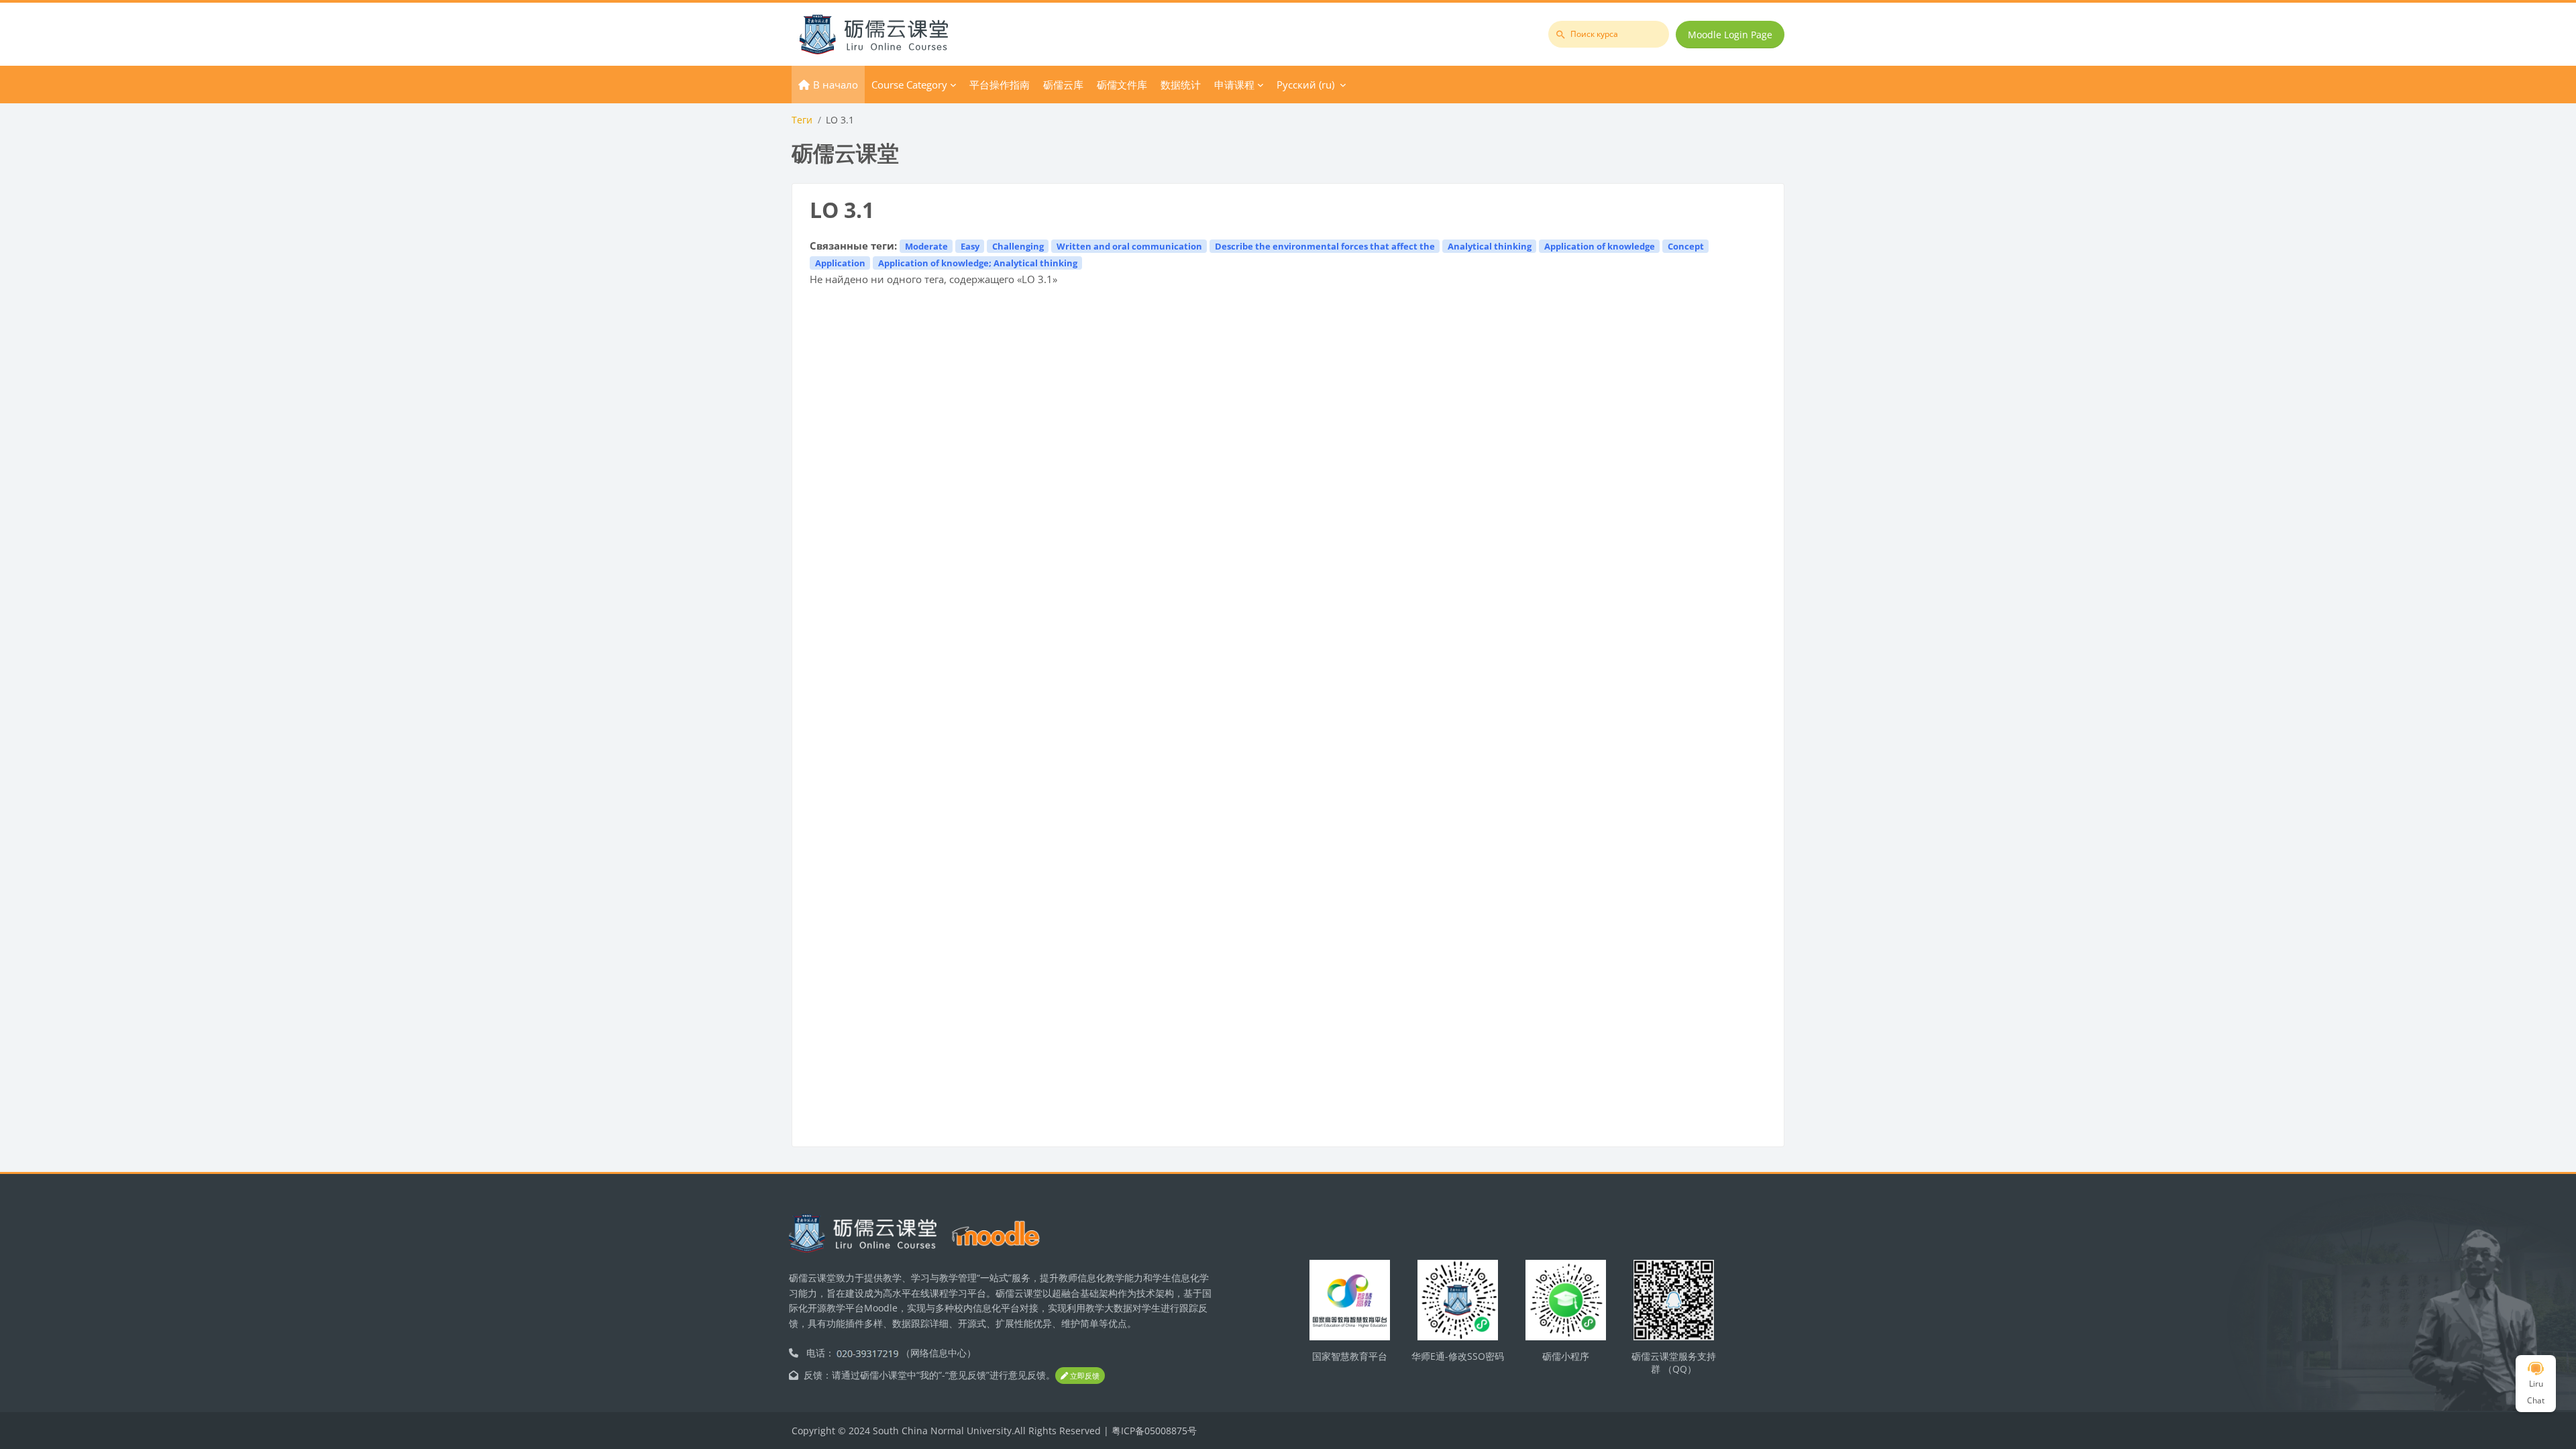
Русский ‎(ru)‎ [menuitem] (1305, 85)
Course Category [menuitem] (909, 85)
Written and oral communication (1129, 246)
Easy (970, 246)
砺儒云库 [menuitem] (1063, 85)
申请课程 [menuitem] (1234, 85)
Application (840, 263)
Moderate (926, 246)
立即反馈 (1084, 1376)
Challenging (1018, 246)
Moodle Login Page (1730, 35)
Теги (802, 120)
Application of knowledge (1600, 246)
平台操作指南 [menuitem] (1000, 85)
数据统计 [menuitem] (1181, 85)
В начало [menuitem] (836, 85)
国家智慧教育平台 (1350, 1356)
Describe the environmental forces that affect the (1325, 246)
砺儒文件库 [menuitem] (1122, 85)
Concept (1686, 246)
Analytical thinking (1490, 246)
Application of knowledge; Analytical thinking (978, 263)
